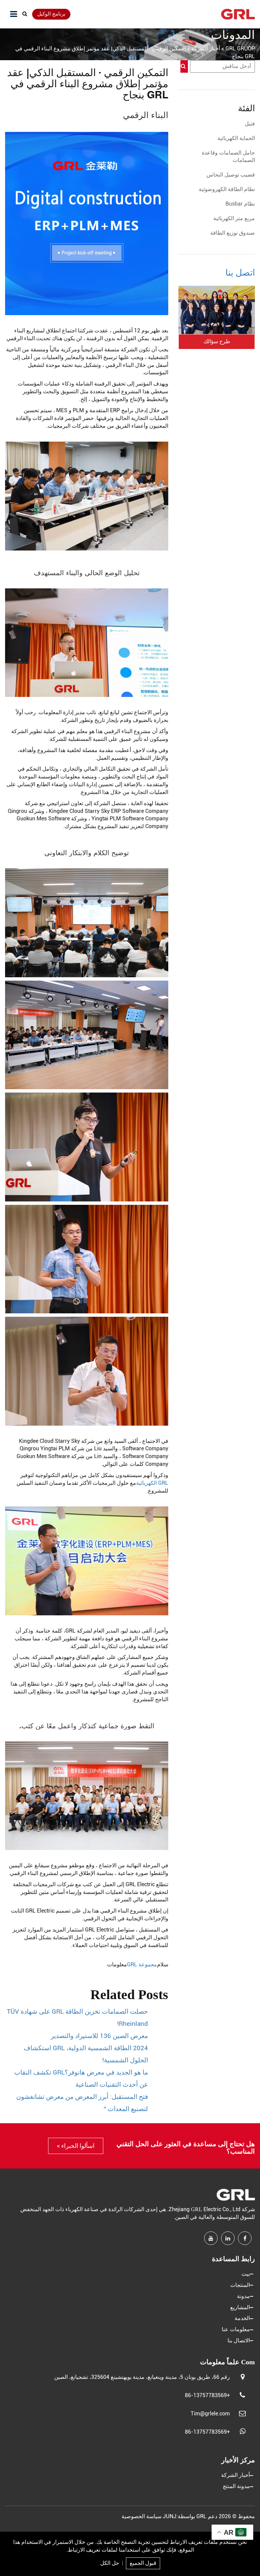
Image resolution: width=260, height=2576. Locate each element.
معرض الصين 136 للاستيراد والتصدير (99, 2036)
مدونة (243, 2296)
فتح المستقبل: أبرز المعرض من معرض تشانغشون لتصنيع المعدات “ (82, 2103)
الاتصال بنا (239, 2340)
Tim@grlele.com (210, 2414)
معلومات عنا (236, 2329)
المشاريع (240, 2307)
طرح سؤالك (217, 341)
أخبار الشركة (235, 2475)
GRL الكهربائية (152, 1483)
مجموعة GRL (142, 1964)
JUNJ (170, 2516)
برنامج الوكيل (51, 14)
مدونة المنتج (236, 2486)
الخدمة (242, 2318)
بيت (246, 2274)
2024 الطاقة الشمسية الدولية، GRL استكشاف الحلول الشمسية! (86, 2054)
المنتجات (240, 2285)
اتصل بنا (240, 273)
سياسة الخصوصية (142, 2516)
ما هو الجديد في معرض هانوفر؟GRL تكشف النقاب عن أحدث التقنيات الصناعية (81, 2079)
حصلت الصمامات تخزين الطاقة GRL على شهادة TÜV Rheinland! (77, 2018)
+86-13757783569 (207, 2395)
